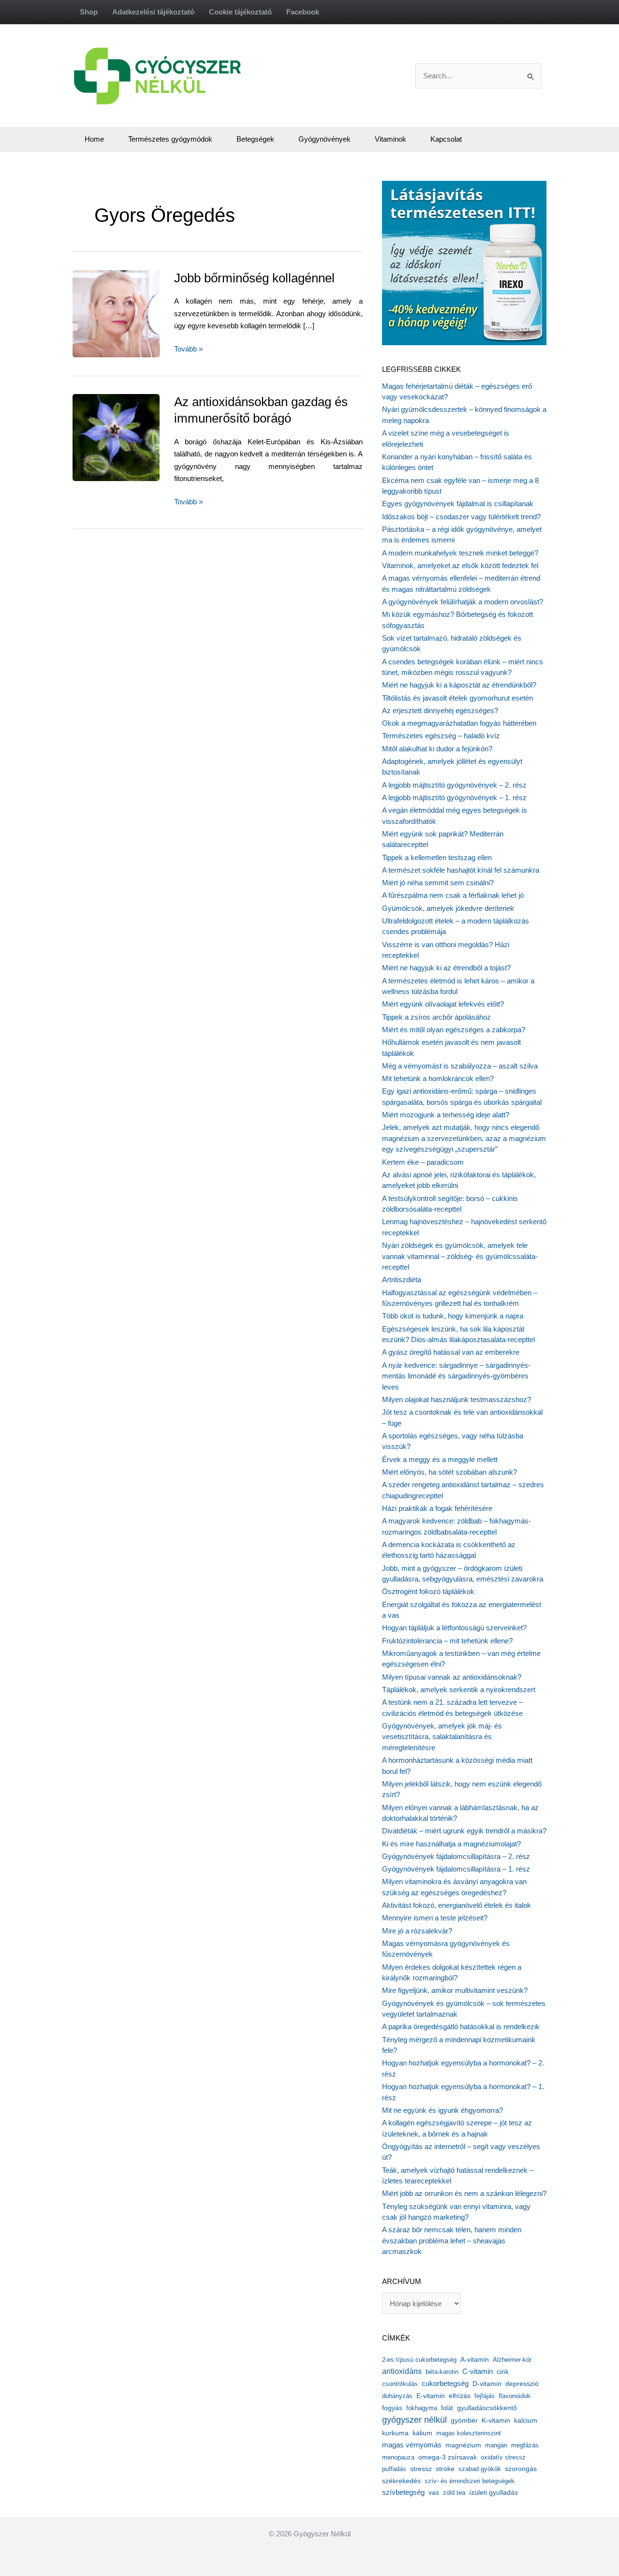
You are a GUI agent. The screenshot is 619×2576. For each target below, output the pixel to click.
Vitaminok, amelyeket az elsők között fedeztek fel (460, 565)
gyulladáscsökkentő (487, 2408)
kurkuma (395, 2433)
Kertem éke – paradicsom (423, 1162)
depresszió (522, 2384)
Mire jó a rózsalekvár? (417, 1931)
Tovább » (188, 350)
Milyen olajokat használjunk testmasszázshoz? (457, 1399)
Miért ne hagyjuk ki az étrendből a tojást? (446, 968)
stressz (421, 2469)
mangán (496, 2445)
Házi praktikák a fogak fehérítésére (437, 1508)
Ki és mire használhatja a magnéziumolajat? (451, 1844)
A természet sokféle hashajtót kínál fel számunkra (461, 870)
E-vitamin (431, 2396)
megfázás (525, 2445)
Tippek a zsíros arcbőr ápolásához (436, 1017)
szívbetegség (403, 2492)
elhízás (460, 2396)
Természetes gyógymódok (170, 139)
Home (94, 139)
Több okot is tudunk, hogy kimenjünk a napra (453, 1316)
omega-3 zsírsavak (448, 2457)
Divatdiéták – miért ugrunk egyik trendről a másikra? (464, 1831)
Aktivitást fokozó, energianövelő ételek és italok (457, 1905)
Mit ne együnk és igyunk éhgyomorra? (442, 2110)
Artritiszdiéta (402, 1280)
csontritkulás (400, 2384)
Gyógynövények (324, 139)
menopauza (398, 2457)
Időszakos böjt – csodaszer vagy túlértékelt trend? (461, 517)
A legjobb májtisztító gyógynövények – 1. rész (454, 798)
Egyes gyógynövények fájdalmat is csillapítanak (458, 504)
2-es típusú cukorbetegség (419, 2360)
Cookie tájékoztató (240, 12)
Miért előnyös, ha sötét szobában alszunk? (450, 1472)
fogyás (392, 2408)
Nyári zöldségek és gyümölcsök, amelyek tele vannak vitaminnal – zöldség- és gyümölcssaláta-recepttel (460, 1256)
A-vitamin (475, 2359)
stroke (445, 2469)
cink (503, 2372)
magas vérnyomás (412, 2445)
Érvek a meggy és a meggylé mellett (440, 1459)
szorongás (521, 2469)
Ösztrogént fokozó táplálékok (428, 1591)
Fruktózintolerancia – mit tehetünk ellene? (447, 1641)
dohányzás (397, 2396)
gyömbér (464, 2421)
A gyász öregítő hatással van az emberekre (451, 1352)
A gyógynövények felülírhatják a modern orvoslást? (463, 602)
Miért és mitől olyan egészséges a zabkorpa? (454, 1030)
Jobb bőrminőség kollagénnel (254, 278)
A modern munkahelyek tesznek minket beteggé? (460, 553)
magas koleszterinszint (469, 2433)
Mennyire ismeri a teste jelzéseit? (435, 1918)
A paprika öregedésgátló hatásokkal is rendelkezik (461, 2027)
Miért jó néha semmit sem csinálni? (438, 883)
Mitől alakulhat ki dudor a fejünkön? (437, 749)
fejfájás (485, 2396)
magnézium (463, 2445)
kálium (422, 2433)
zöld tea (454, 2493)
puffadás (394, 2469)
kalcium (526, 2420)
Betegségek (255, 139)
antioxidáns (402, 2371)
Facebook (303, 12)
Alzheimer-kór (512, 2360)
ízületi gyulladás (494, 2492)
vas (434, 2493)
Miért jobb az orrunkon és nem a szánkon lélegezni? (464, 2193)
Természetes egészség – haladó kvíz (441, 736)
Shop (89, 12)
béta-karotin (442, 2372)
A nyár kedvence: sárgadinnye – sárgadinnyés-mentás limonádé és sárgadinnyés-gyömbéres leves (456, 1376)
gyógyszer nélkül (414, 2420)
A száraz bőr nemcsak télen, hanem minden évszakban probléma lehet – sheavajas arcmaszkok (452, 2240)
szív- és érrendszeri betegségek (470, 2481)
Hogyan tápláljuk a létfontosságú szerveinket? (454, 1628)
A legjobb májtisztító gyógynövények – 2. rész (454, 785)
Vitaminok (391, 139)
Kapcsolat (446, 139)
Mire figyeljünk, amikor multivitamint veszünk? (455, 1990)
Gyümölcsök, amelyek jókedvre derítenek (448, 908)
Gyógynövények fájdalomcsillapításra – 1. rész (456, 1869)
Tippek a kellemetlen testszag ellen (437, 857)
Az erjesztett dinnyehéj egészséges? (440, 710)
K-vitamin (496, 2421)
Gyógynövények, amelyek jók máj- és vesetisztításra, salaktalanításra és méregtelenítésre (442, 1737)
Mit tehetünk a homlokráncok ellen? (438, 1078)
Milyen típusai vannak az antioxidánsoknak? (452, 1677)
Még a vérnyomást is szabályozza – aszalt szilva (460, 1066)
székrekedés (401, 2481)
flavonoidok (515, 2396)
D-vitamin (487, 2384)
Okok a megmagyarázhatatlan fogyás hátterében (459, 723)
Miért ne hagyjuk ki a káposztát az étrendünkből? (459, 685)
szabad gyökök (480, 2469)
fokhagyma (422, 2408)
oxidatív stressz (503, 2457)
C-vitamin (478, 2371)
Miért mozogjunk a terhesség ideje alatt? (446, 1115)
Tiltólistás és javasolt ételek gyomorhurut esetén (457, 698)
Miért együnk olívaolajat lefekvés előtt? (443, 1004)
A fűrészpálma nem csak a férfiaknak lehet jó (453, 895)
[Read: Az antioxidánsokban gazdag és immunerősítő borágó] (138, 437)
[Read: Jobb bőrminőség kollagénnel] (138, 313)
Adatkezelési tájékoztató (153, 12)
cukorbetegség (445, 2384)
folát (447, 2408)
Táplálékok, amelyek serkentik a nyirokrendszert (459, 1690)
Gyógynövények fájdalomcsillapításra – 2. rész (456, 1856)
